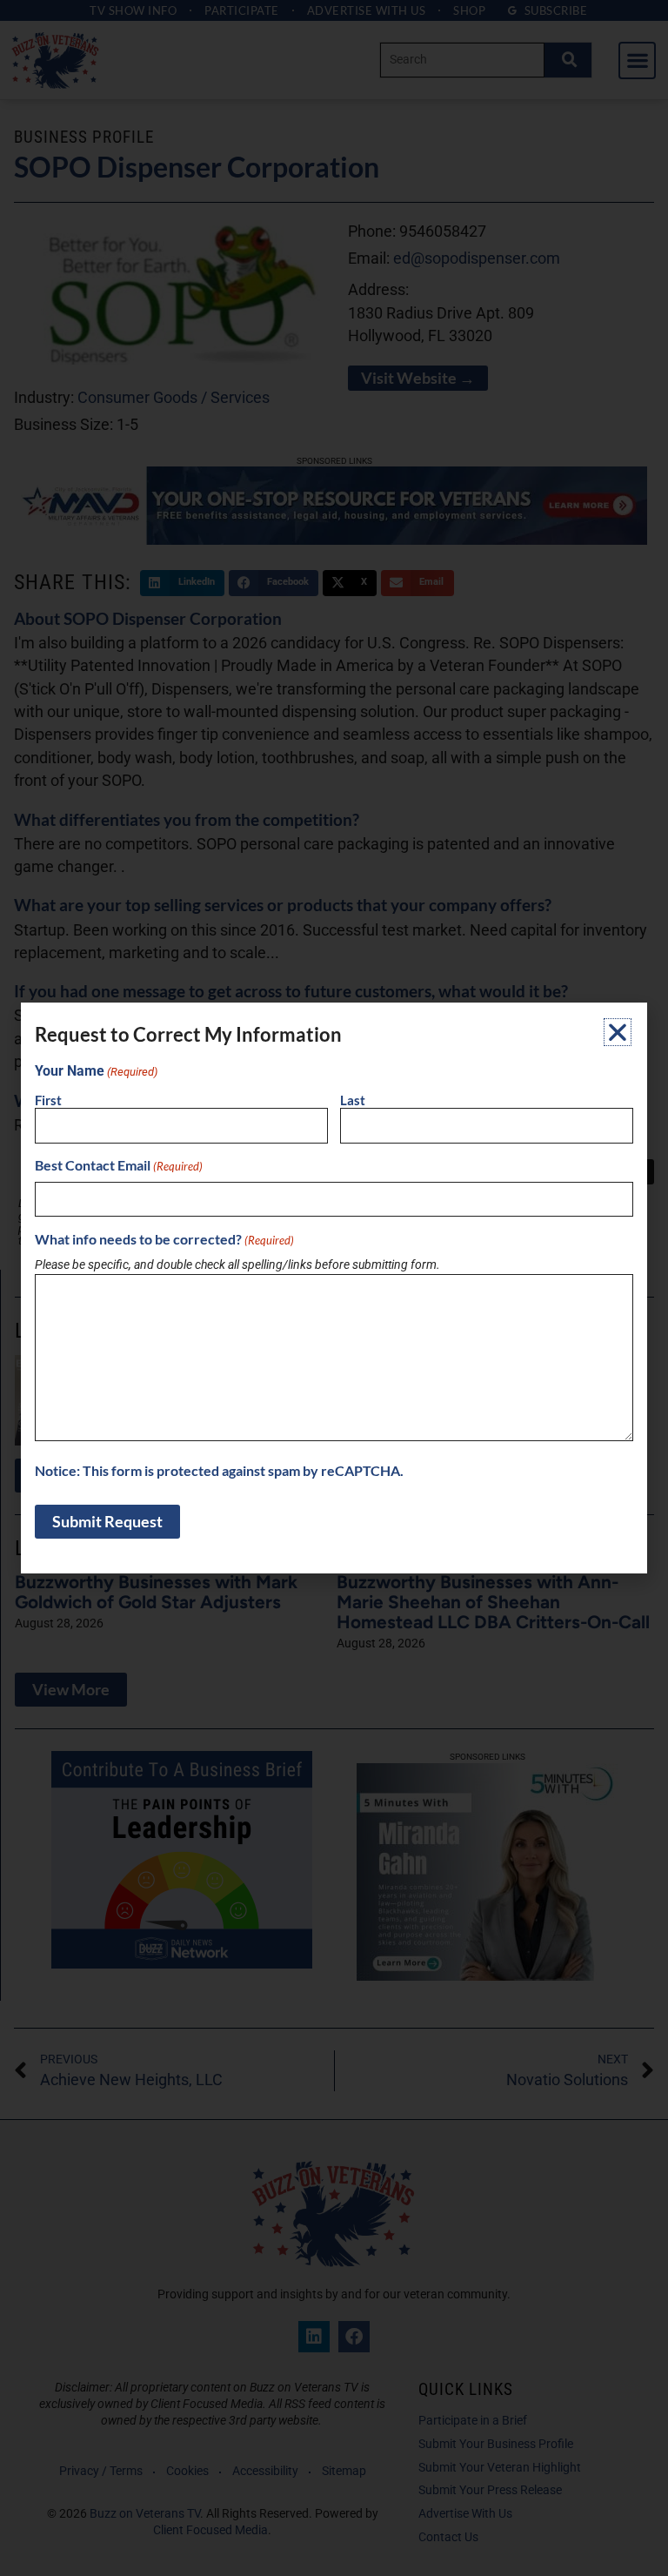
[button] (618, 1032)
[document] (334, 1288)
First (48, 1100)
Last (353, 1100)
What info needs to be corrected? (164, 1239)
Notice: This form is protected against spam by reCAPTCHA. (219, 1471)
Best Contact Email (119, 1165)
